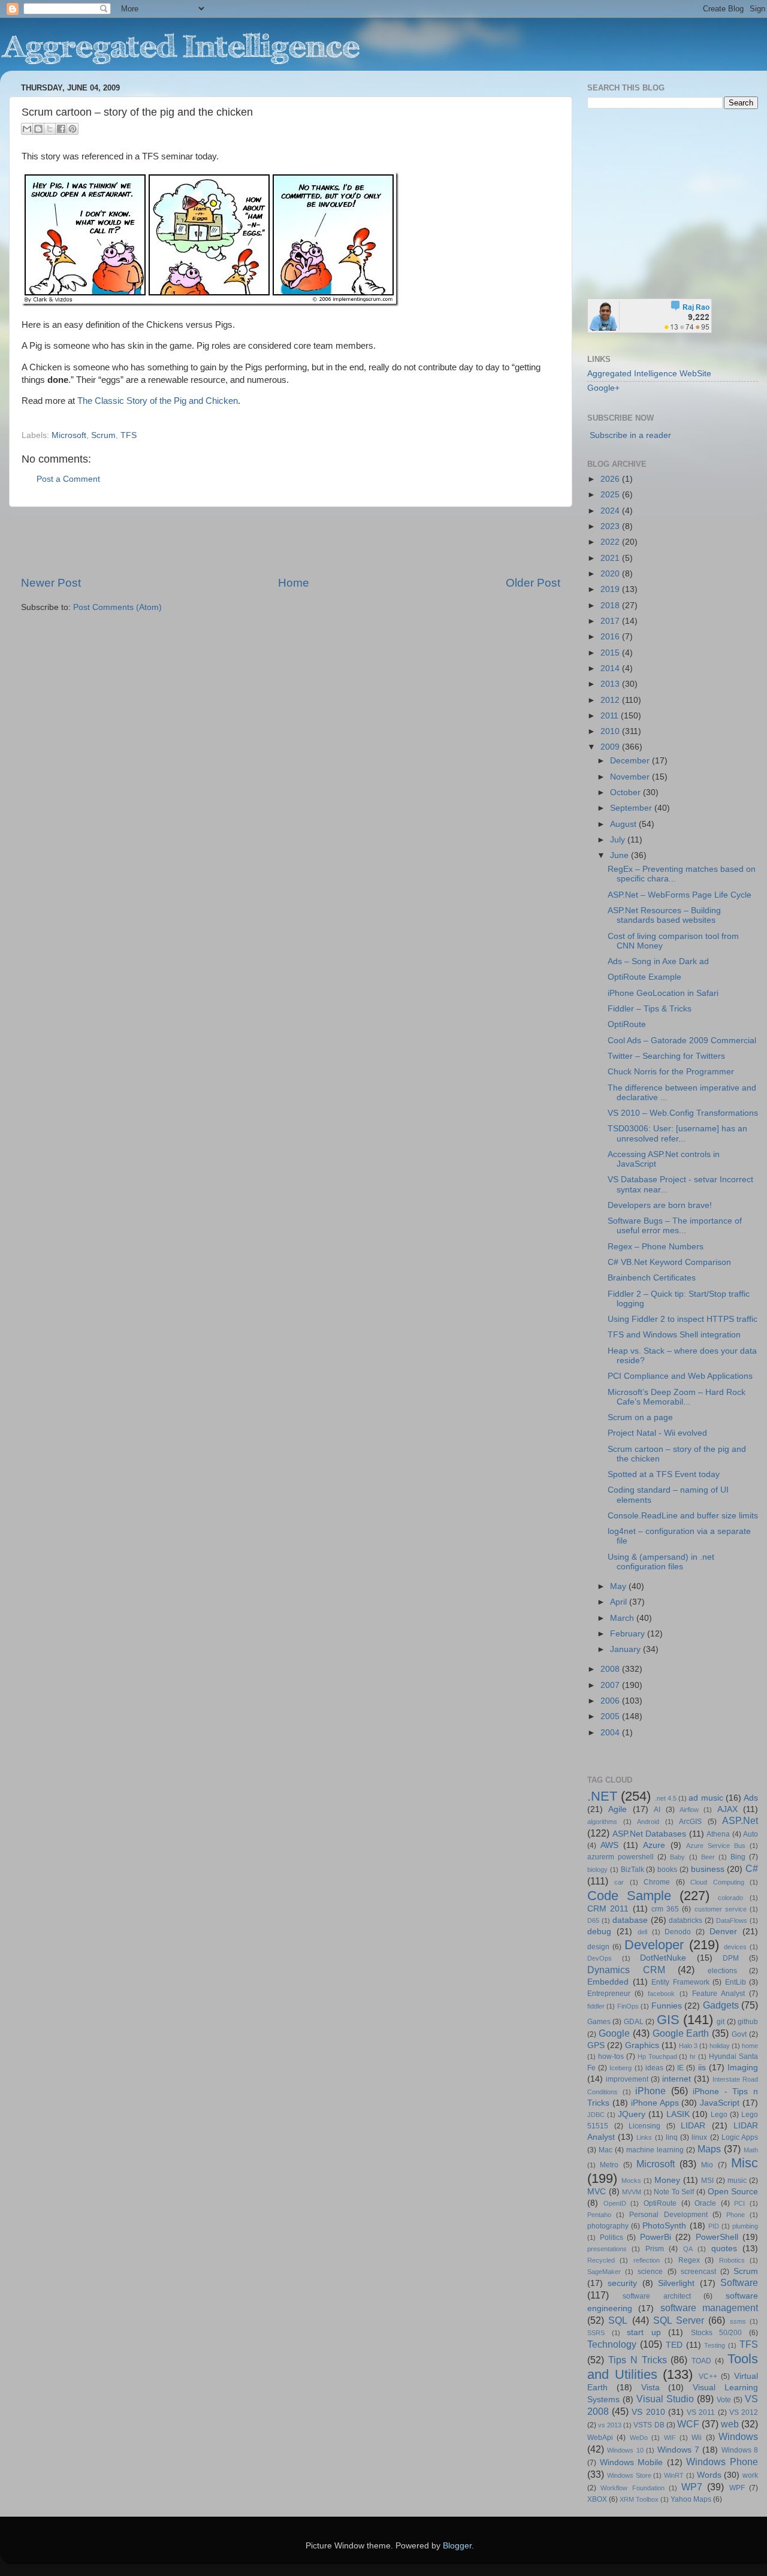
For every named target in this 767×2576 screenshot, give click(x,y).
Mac (606, 2150)
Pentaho (599, 2215)
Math (751, 2150)
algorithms (602, 1822)
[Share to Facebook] (61, 129)
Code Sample (629, 1896)
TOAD (701, 2361)
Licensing (644, 2126)
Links (644, 2137)
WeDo (639, 2438)
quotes (724, 2249)
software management (709, 2308)
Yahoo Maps (691, 2499)
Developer (654, 1945)
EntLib (736, 1982)
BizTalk (632, 1870)
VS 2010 (648, 2412)
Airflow (689, 1810)
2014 (611, 668)
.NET (602, 1796)
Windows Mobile (632, 2462)
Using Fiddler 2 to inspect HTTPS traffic (683, 1319)
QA (688, 2249)
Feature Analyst (718, 1994)
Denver (723, 1932)
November (631, 777)
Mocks (631, 2181)
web (730, 2424)
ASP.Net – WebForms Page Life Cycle (680, 895)
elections (722, 1971)
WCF (688, 2424)
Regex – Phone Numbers (656, 1247)
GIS (668, 2020)
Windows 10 (625, 2450)
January (626, 1649)
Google (614, 2033)
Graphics (642, 2045)
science (650, 2272)
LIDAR (693, 2126)
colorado (730, 1898)
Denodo (678, 1932)
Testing (715, 2345)
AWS (609, 1845)
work (750, 2475)
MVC (597, 2192)
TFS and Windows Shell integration (674, 1335)
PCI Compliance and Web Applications (680, 1376)
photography (608, 2226)
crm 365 (665, 1909)
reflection (647, 2260)
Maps (709, 2149)
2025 (611, 495)
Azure (654, 1845)
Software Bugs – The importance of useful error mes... (675, 1226)
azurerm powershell (620, 1857)
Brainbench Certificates (652, 1278)
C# (752, 1868)
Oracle (705, 2203)
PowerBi (656, 2237)
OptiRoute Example (644, 977)
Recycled (601, 2260)
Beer (708, 1857)
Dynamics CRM (626, 1970)
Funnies (667, 2006)
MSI (707, 2181)
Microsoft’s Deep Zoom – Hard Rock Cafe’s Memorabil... (677, 1397)
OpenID (615, 2203)
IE (680, 2068)
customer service (721, 1909)
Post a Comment (68, 479)
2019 (611, 589)
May (619, 1586)
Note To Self (674, 2192)
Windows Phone (722, 2462)
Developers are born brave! (660, 1205)
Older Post (533, 583)
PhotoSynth (664, 2226)
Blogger (457, 2546)
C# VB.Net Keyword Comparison (669, 1262)
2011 (611, 716)
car (619, 1882)
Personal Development (668, 2215)
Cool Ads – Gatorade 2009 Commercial (682, 1041)
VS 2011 (701, 2412)
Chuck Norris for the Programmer (671, 1072)
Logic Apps (740, 2137)
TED (674, 2345)
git (721, 2022)
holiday (720, 2046)
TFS (129, 435)
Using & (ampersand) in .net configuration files (661, 1562)
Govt (739, 2034)
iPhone (650, 2091)
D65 (593, 1920)
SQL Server (679, 2320)
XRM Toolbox (639, 2499)
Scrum (103, 435)
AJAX (727, 1809)
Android (648, 1822)
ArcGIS (690, 1822)
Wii (697, 2438)
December (631, 761)
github (748, 2022)
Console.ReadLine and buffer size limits (683, 1516)
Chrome (657, 1882)
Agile (617, 1809)
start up (644, 2332)
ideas (654, 2068)
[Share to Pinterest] (73, 129)
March (623, 1618)
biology (597, 1870)
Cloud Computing (717, 1882)
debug (599, 1932)
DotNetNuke (663, 1958)
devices (735, 1947)
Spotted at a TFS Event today (664, 1474)
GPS (596, 2045)
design (598, 1947)
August (624, 824)
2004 (611, 1733)
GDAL (634, 2022)
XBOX (597, 2499)
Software (739, 2282)
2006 (611, 1701)
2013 (611, 684)
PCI (739, 2203)
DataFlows (732, 1920)
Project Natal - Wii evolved (657, 1433)
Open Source (733, 2192)
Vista (650, 2388)
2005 (611, 1716)
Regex (689, 2260)
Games (599, 2022)
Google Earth (681, 2033)
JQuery (632, 2114)
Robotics (732, 2260)
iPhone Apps (655, 2103)
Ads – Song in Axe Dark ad (658, 961)
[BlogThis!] (38, 129)
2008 (611, 1669)
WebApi (600, 2438)
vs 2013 (610, 2425)
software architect (657, 2296)
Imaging (743, 2068)
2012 (611, 700)
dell (642, 1932)
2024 (611, 511)
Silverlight (676, 2283)
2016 (611, 637)
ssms (738, 2321)
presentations (607, 2249)
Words (709, 2475)
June (620, 855)
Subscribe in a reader (630, 435)
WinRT (674, 2475)
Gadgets (721, 2005)
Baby (677, 1857)
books (667, 1870)
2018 (611, 606)
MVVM (632, 2192)
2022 (611, 542)
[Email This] (27, 129)
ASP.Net (740, 1820)
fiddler (596, 2006)
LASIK (678, 2114)
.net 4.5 (666, 1798)
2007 (611, 1685)
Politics (612, 2237)
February (629, 1634)
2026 (611, 479)
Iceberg (620, 2068)
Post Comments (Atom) (117, 607)
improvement (627, 2079)
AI (657, 1810)
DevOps (600, 1958)
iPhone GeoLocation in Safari (663, 993)
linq (672, 2137)
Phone (736, 2215)
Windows (738, 2436)
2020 (611, 574)
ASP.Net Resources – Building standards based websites (664, 915)
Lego (719, 2115)
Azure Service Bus (716, 1846)
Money (667, 2180)
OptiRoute (627, 1024)
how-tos (611, 2056)
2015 (611, 653)
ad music (706, 1798)
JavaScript (720, 2103)
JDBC (596, 2115)
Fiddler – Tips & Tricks (650, 1009)
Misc (745, 2163)
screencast (698, 2272)
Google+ (603, 388)
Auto (751, 1834)
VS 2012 (744, 2412)
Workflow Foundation (632, 2488)
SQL (618, 2320)
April (620, 1602)
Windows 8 (740, 2450)
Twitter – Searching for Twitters (666, 1056)
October (626, 792)
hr (693, 2056)
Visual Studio (665, 2399)
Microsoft (69, 435)
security (622, 2283)
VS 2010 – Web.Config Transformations (683, 1113)
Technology (612, 2344)
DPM (731, 1958)
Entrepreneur (609, 1994)
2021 (611, 558)
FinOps (628, 2006)
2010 (611, 731)
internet (677, 2079)
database (630, 1920)
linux (699, 2137)
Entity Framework (680, 1982)
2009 (611, 747)
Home (294, 583)
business (708, 1869)
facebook (661, 1994)
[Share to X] (50, 129)
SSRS (596, 2333)
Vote (724, 2400)
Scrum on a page (640, 1417)
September (632, 808)
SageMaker (604, 2272)
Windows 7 (678, 2450)
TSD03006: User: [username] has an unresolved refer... (677, 1133)
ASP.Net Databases (650, 1834)
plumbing (745, 2226)
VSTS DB (649, 2425)
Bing (738, 1857)
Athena (718, 1834)
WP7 (692, 2487)
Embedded (608, 1982)
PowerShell (717, 2237)
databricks (686, 1920)
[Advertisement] (291, 541)
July (619, 840)
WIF (670, 2438)
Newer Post (51, 583)
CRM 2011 (608, 1909)
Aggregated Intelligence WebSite (649, 374)
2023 (611, 526)
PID (714, 2226)
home (750, 2046)
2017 (611, 621)
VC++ (708, 2376)
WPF (737, 2488)
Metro (609, 2165)
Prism (655, 2249)
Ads (751, 1798)
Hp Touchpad (657, 2056)
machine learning (655, 2150)
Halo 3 (688, 2046)
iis (702, 2068)
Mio (707, 2165)
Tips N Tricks (638, 2360)
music (737, 2181)
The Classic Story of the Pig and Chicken (158, 401)
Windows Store (629, 2475)
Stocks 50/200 (717, 2333)
